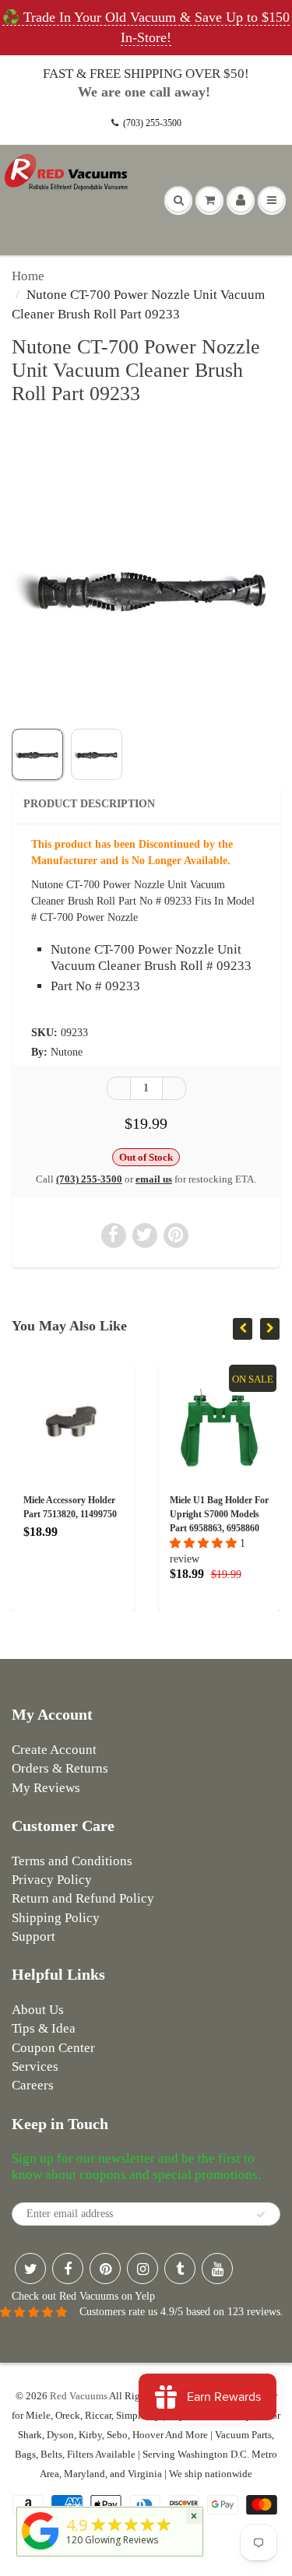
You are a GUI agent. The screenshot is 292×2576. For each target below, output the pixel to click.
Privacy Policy (52, 1880)
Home (28, 276)
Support (33, 1936)
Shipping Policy (56, 1918)
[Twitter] (30, 2268)
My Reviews (46, 1788)
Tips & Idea (44, 2028)
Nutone (67, 1052)
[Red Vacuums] (40, 2550)
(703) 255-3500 (152, 123)
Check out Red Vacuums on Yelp (83, 2296)
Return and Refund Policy (83, 1898)
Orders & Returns (60, 1768)
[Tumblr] (180, 2268)
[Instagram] (142, 2268)
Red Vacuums (79, 2396)
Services (35, 2066)
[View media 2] (97, 754)
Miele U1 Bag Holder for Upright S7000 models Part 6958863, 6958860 (216, 1514)
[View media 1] (37, 754)
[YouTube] (217, 2268)
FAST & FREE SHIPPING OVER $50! (146, 74)
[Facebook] (68, 2268)
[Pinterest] (105, 2268)
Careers (33, 2085)
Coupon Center (53, 2048)
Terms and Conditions (72, 1861)
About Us (38, 2010)
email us (154, 1179)
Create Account (54, 1750)
